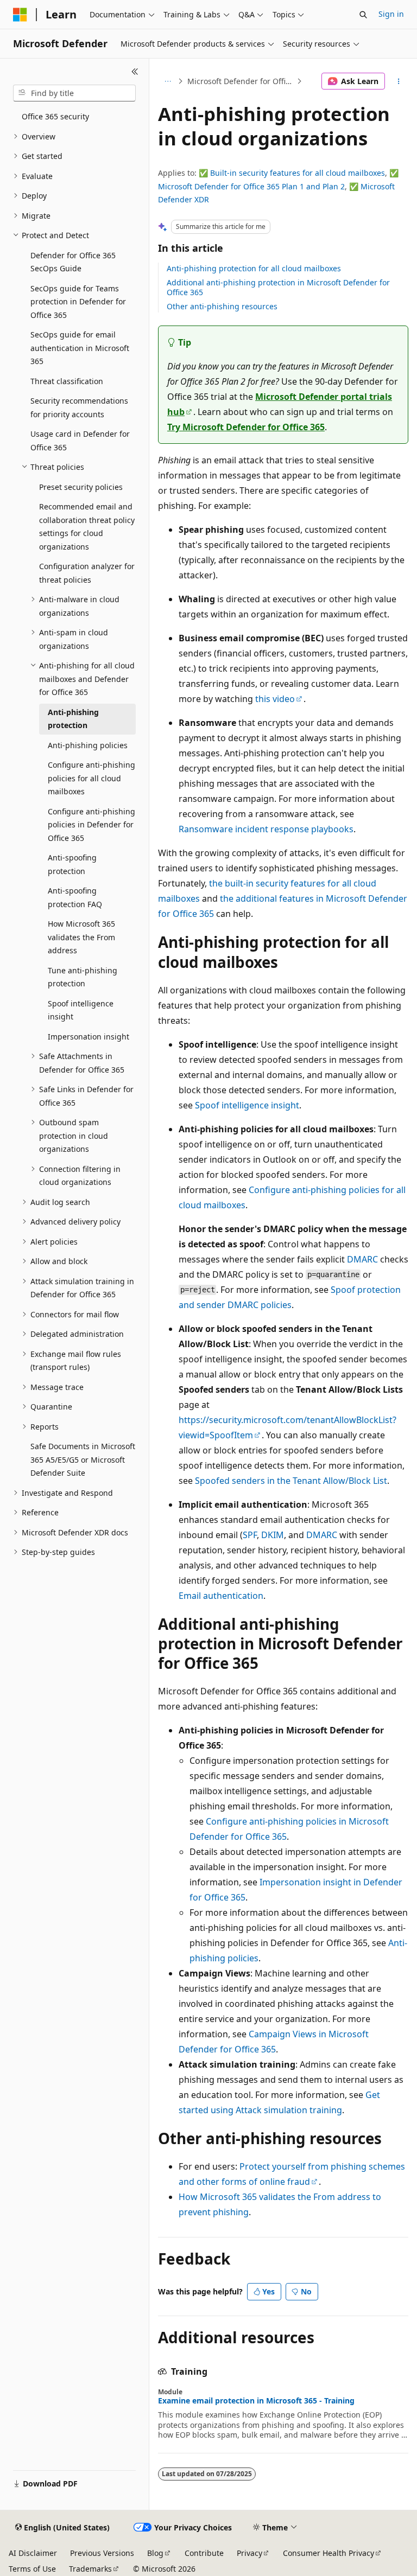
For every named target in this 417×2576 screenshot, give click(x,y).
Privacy (249, 2553)
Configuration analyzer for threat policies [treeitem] (87, 573)
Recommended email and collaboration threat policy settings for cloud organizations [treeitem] (87, 527)
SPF (250, 1535)
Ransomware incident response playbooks (266, 829)
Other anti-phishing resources (222, 306)
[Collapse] (135, 72)
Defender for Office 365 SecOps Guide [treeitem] (73, 262)
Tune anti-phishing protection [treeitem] (83, 977)
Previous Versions (102, 2553)
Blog (155, 2553)
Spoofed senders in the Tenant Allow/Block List (291, 1481)
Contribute (204, 2553)
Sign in (391, 14)
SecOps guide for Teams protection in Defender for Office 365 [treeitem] (78, 302)
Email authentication (221, 1596)
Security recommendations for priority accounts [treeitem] (79, 407)
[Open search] (363, 15)
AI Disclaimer (33, 2553)
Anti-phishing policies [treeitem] (88, 745)
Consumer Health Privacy (328, 2553)
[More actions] (399, 81)
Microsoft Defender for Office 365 (241, 81)
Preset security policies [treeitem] (81, 487)
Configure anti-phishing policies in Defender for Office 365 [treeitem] (91, 825)
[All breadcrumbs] (168, 81)
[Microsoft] (20, 15)
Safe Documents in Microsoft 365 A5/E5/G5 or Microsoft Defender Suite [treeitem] (83, 1459)
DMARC (362, 1259)
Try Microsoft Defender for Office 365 (246, 427)
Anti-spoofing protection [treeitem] (72, 864)
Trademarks (90, 2569)
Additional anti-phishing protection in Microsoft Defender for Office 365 (278, 287)
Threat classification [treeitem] (67, 381)
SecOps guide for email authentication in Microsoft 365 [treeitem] (80, 348)
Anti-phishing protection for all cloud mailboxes (254, 268)
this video (275, 699)
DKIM (273, 1535)
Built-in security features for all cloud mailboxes (298, 173)
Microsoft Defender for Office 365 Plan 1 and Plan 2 (251, 186)
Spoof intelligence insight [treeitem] (81, 1010)
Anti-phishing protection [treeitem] (73, 719)
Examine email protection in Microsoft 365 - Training (256, 2401)
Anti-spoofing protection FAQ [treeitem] (75, 897)
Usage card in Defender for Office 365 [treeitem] (80, 441)
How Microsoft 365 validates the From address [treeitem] (81, 937)
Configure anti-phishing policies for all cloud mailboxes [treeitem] (91, 778)
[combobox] (74, 93)
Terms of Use (32, 2569)
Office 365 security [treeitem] (55, 116)
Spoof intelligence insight (247, 1105)
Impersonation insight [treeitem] (89, 1037)
